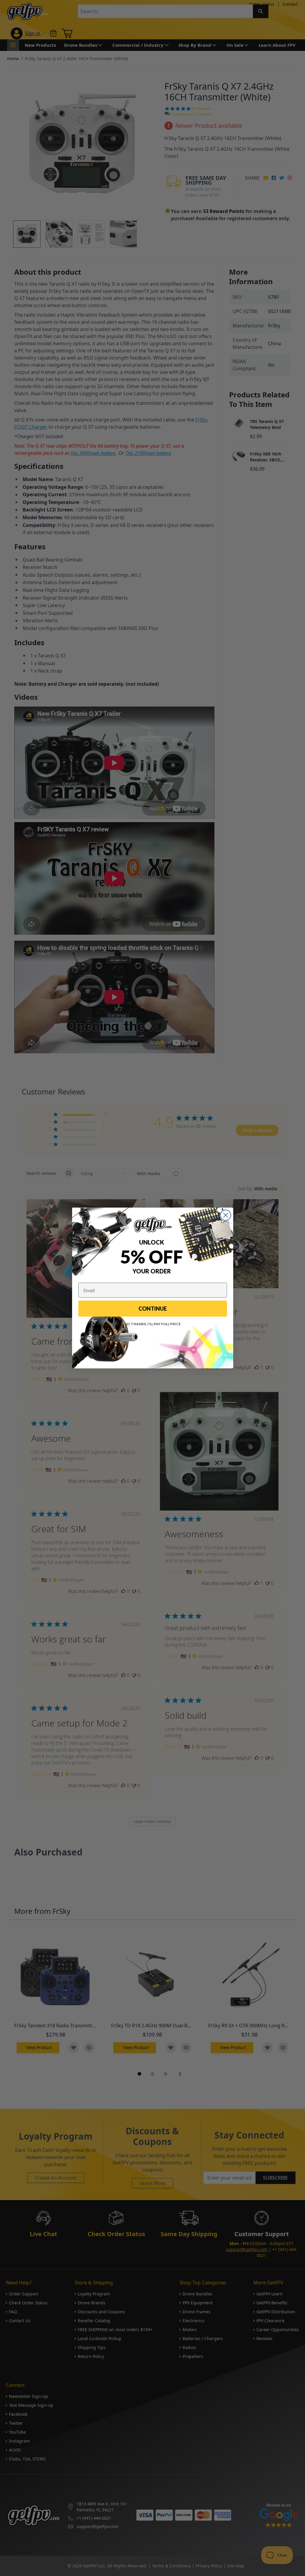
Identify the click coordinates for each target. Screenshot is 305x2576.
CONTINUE (153, 1309)
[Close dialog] (226, 1215)
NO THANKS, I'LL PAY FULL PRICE (153, 1324)
